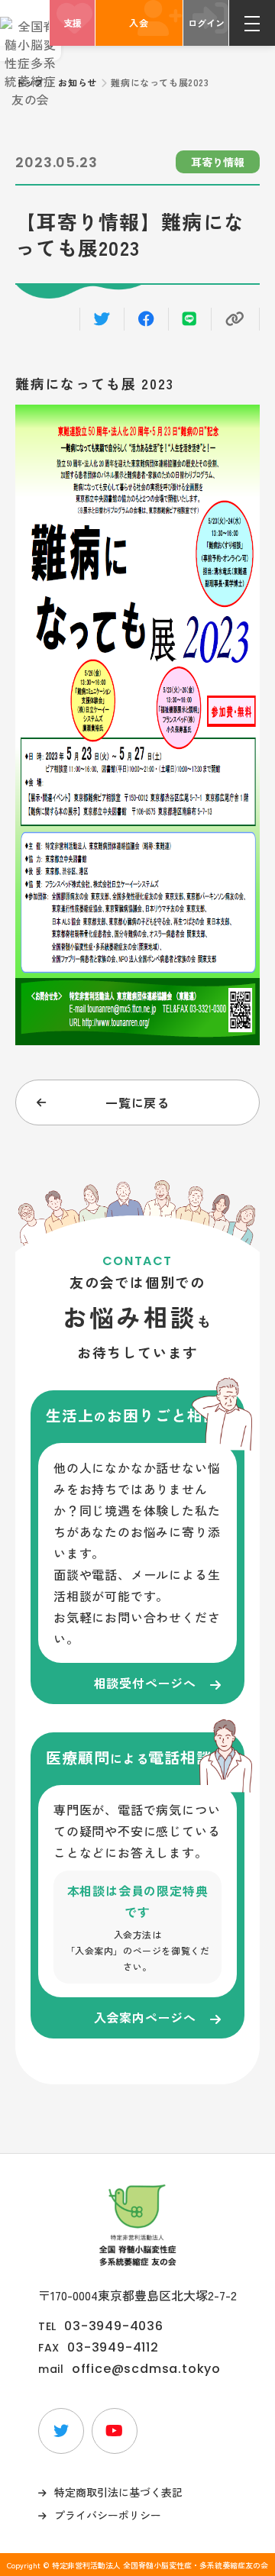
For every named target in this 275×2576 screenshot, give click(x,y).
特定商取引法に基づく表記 (118, 2492)
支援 (73, 23)
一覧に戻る (137, 1102)
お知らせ (77, 82)
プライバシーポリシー (108, 2515)
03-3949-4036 (114, 2326)
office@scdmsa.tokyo (146, 2369)
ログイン (206, 23)
